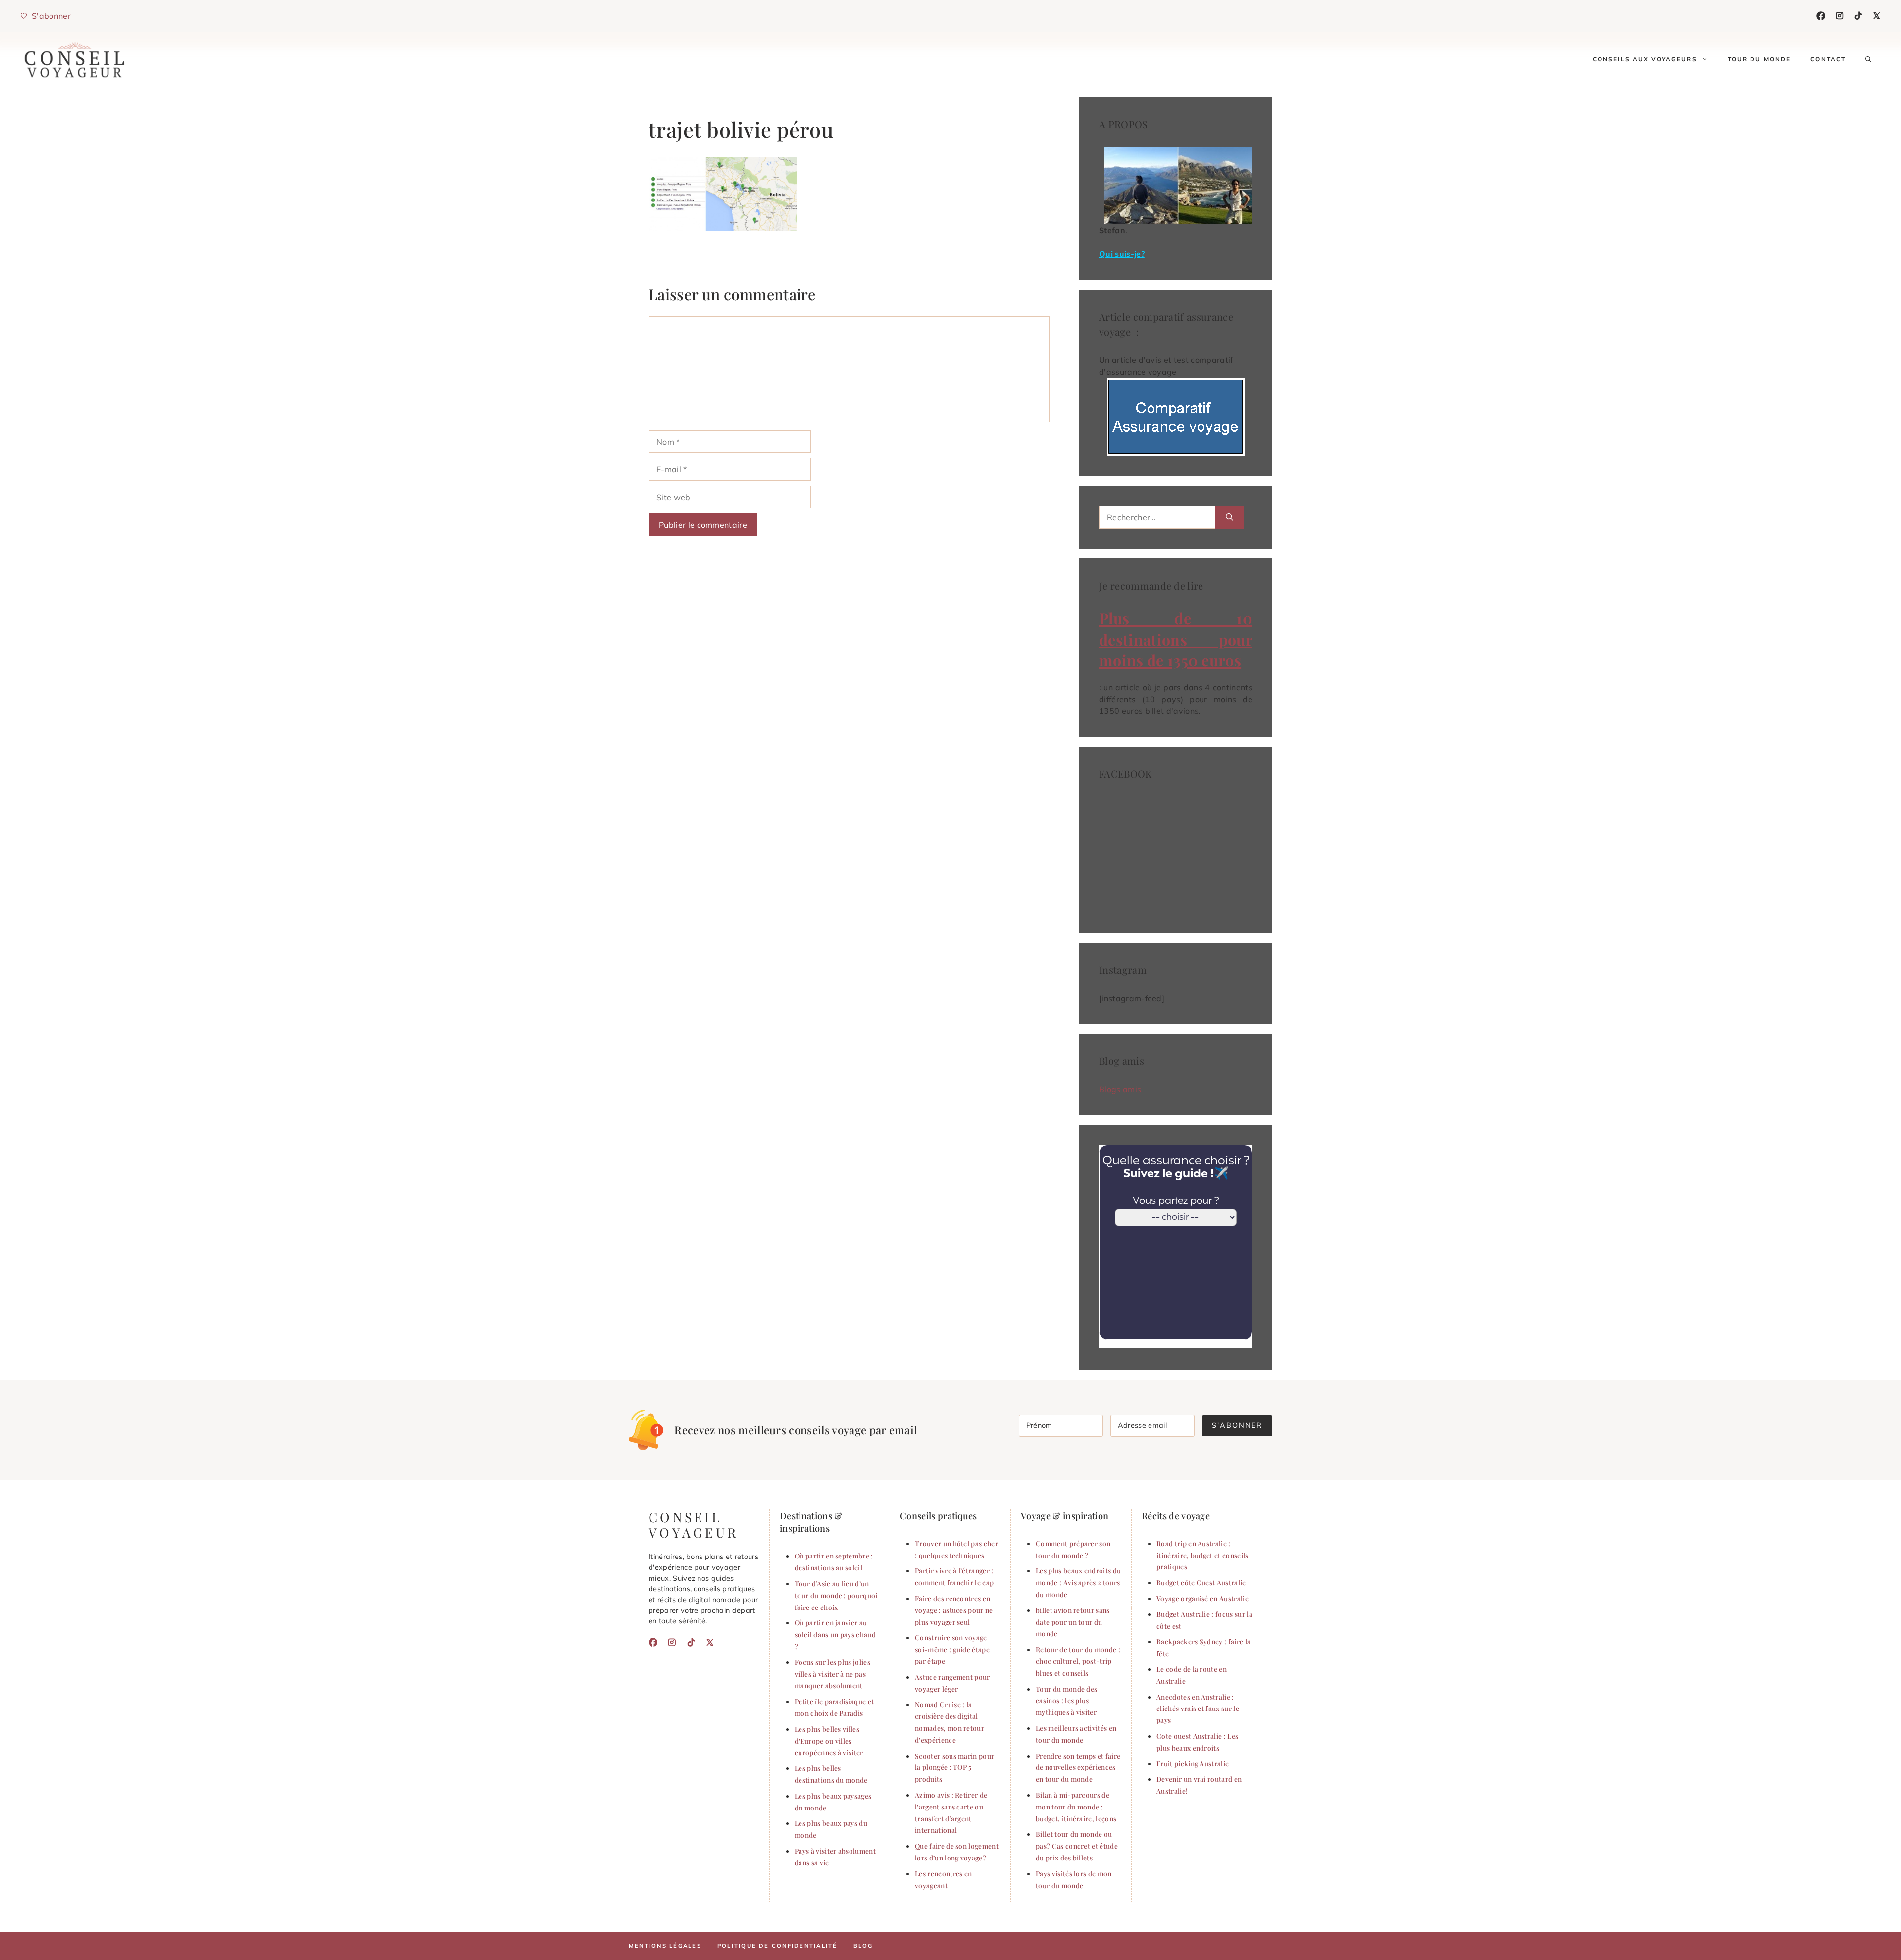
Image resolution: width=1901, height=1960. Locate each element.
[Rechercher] (1229, 517)
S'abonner (1237, 1425)
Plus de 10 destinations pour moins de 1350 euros (1176, 639)
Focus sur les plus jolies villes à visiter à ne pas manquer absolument (832, 1674)
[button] (1868, 59)
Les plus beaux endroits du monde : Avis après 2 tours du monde (1078, 1582)
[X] (1877, 16)
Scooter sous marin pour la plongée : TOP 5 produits (954, 1767)
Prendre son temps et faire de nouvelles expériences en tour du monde (1078, 1767)
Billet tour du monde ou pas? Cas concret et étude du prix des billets (1077, 1846)
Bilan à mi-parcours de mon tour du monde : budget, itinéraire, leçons (1076, 1807)
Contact (1828, 59)
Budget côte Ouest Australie (1201, 1582)
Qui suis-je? (1122, 254)
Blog (863, 1946)
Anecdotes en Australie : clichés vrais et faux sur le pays (1198, 1709)
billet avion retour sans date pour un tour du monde (1073, 1622)
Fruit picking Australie (1193, 1763)
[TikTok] (1858, 16)
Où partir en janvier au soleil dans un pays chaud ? (835, 1634)
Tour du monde (1759, 59)
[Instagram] (1840, 16)
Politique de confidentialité (777, 1946)
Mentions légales (665, 1946)
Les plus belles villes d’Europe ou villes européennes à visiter (829, 1741)
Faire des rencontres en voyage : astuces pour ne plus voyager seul (954, 1610)
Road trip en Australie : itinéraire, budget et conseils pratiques (1202, 1555)
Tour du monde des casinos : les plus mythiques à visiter (1066, 1701)
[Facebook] (1821, 16)
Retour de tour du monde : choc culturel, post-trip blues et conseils (1078, 1661)
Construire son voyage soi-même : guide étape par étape (952, 1649)
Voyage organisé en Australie (1202, 1598)
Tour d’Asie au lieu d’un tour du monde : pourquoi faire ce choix (836, 1595)
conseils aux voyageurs (1645, 59)
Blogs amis (1120, 1089)
